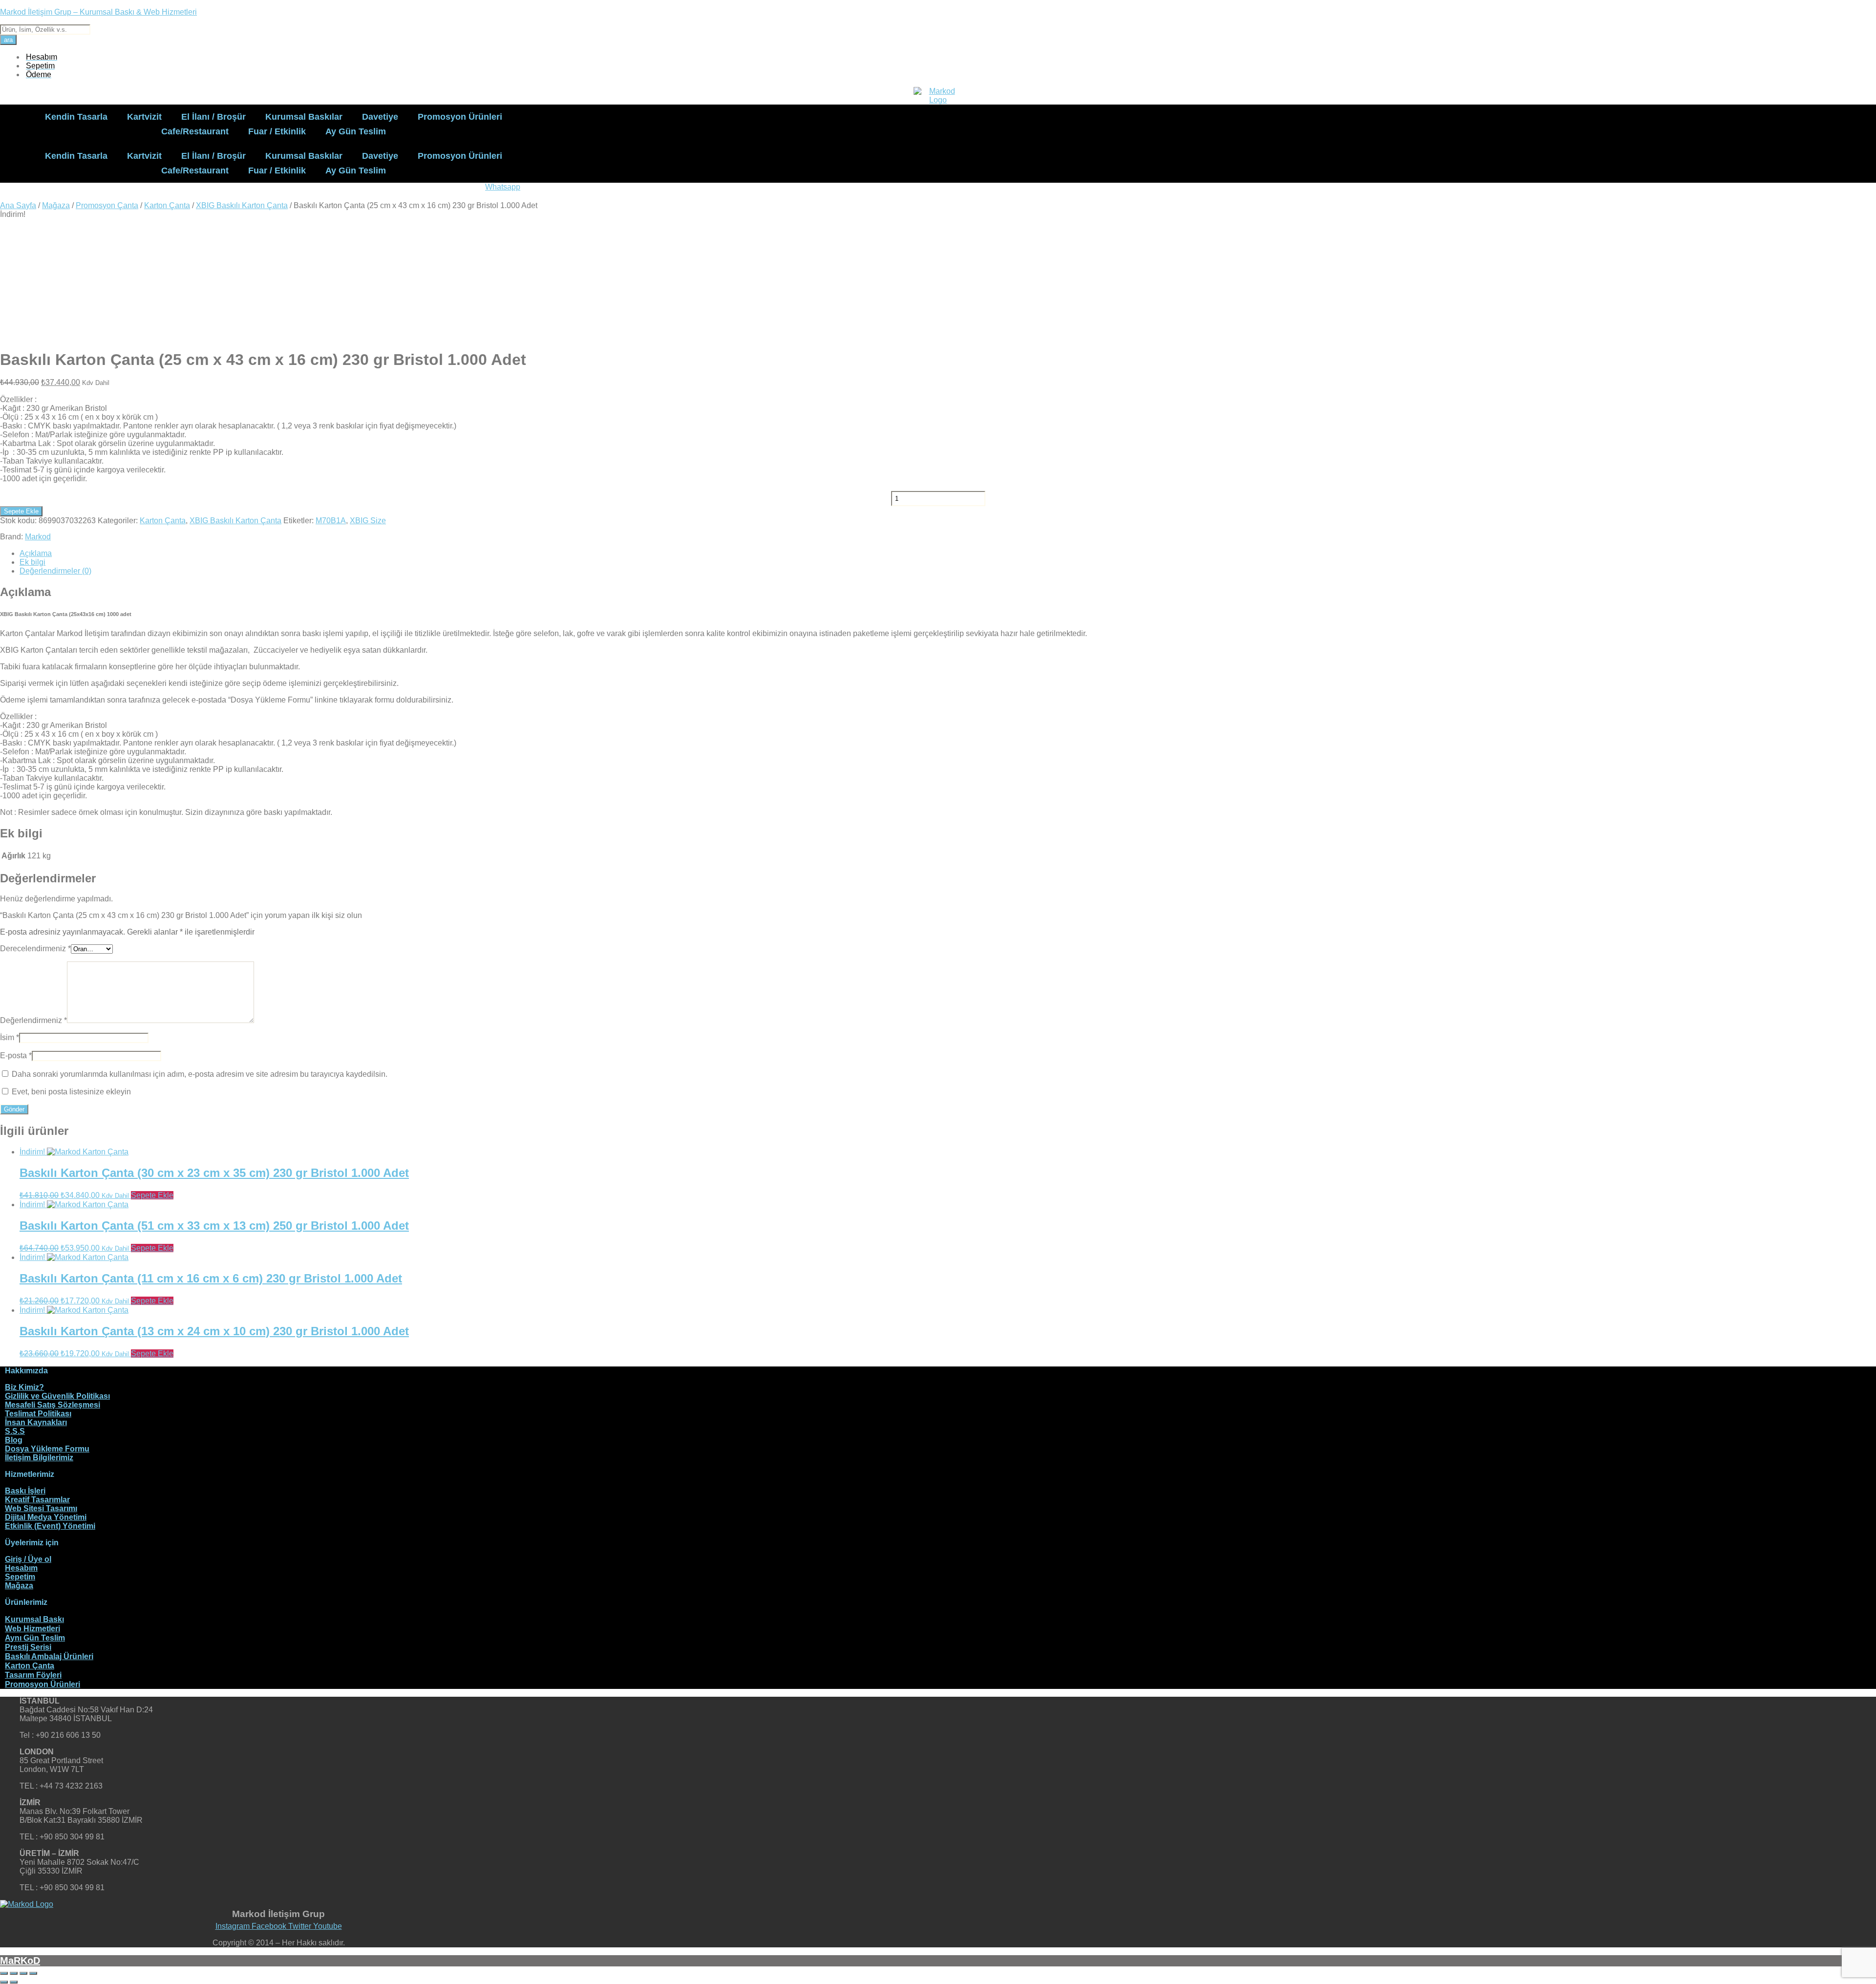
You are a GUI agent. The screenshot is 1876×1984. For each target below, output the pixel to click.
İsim (10, 1037)
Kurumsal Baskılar (304, 117)
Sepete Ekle (21, 511)
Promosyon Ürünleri (460, 117)
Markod (38, 537)
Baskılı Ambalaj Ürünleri (49, 1656)
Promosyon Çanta (107, 205)
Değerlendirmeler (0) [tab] (55, 571)
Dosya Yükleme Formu (47, 1449)
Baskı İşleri (25, 1491)
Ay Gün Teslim (356, 131)
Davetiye (380, 117)
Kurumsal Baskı (34, 1619)
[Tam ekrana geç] (14, 1973)
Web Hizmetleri (32, 1629)
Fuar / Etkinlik (277, 131)
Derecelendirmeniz (35, 949)
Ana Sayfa (18, 205)
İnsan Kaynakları (36, 1422)
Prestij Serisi (28, 1647)
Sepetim (20, 1577)
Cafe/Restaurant (195, 131)
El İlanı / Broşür (213, 117)
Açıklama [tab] (36, 553)
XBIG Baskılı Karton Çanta (242, 205)
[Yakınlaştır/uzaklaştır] (4, 1973)
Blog (14, 1440)
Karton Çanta (167, 205)
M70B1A (331, 521)
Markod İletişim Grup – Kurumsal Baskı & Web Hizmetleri (98, 12)
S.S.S (15, 1431)
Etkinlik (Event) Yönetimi (50, 1526)
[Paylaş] (23, 1973)
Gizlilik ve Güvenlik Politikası (57, 1396)
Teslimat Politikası (38, 1414)
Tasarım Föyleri (33, 1675)
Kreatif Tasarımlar (37, 1500)
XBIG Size (368, 521)
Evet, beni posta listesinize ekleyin (70, 1092)
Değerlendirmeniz (33, 1020)
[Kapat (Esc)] (33, 1973)
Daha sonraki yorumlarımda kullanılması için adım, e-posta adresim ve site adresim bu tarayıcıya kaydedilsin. (200, 1074)
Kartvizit (144, 117)
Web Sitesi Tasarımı (41, 1508)
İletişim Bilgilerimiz (39, 1458)
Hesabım (21, 1568)
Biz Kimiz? (24, 1387)
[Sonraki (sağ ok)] (14, 1982)
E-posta (16, 1056)
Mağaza (56, 205)
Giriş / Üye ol (28, 1559)
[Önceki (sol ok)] (4, 1982)
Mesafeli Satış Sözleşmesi (53, 1405)
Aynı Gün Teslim (35, 1638)
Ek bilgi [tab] (32, 562)
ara (8, 40)
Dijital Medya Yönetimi (46, 1517)
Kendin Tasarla (76, 117)
